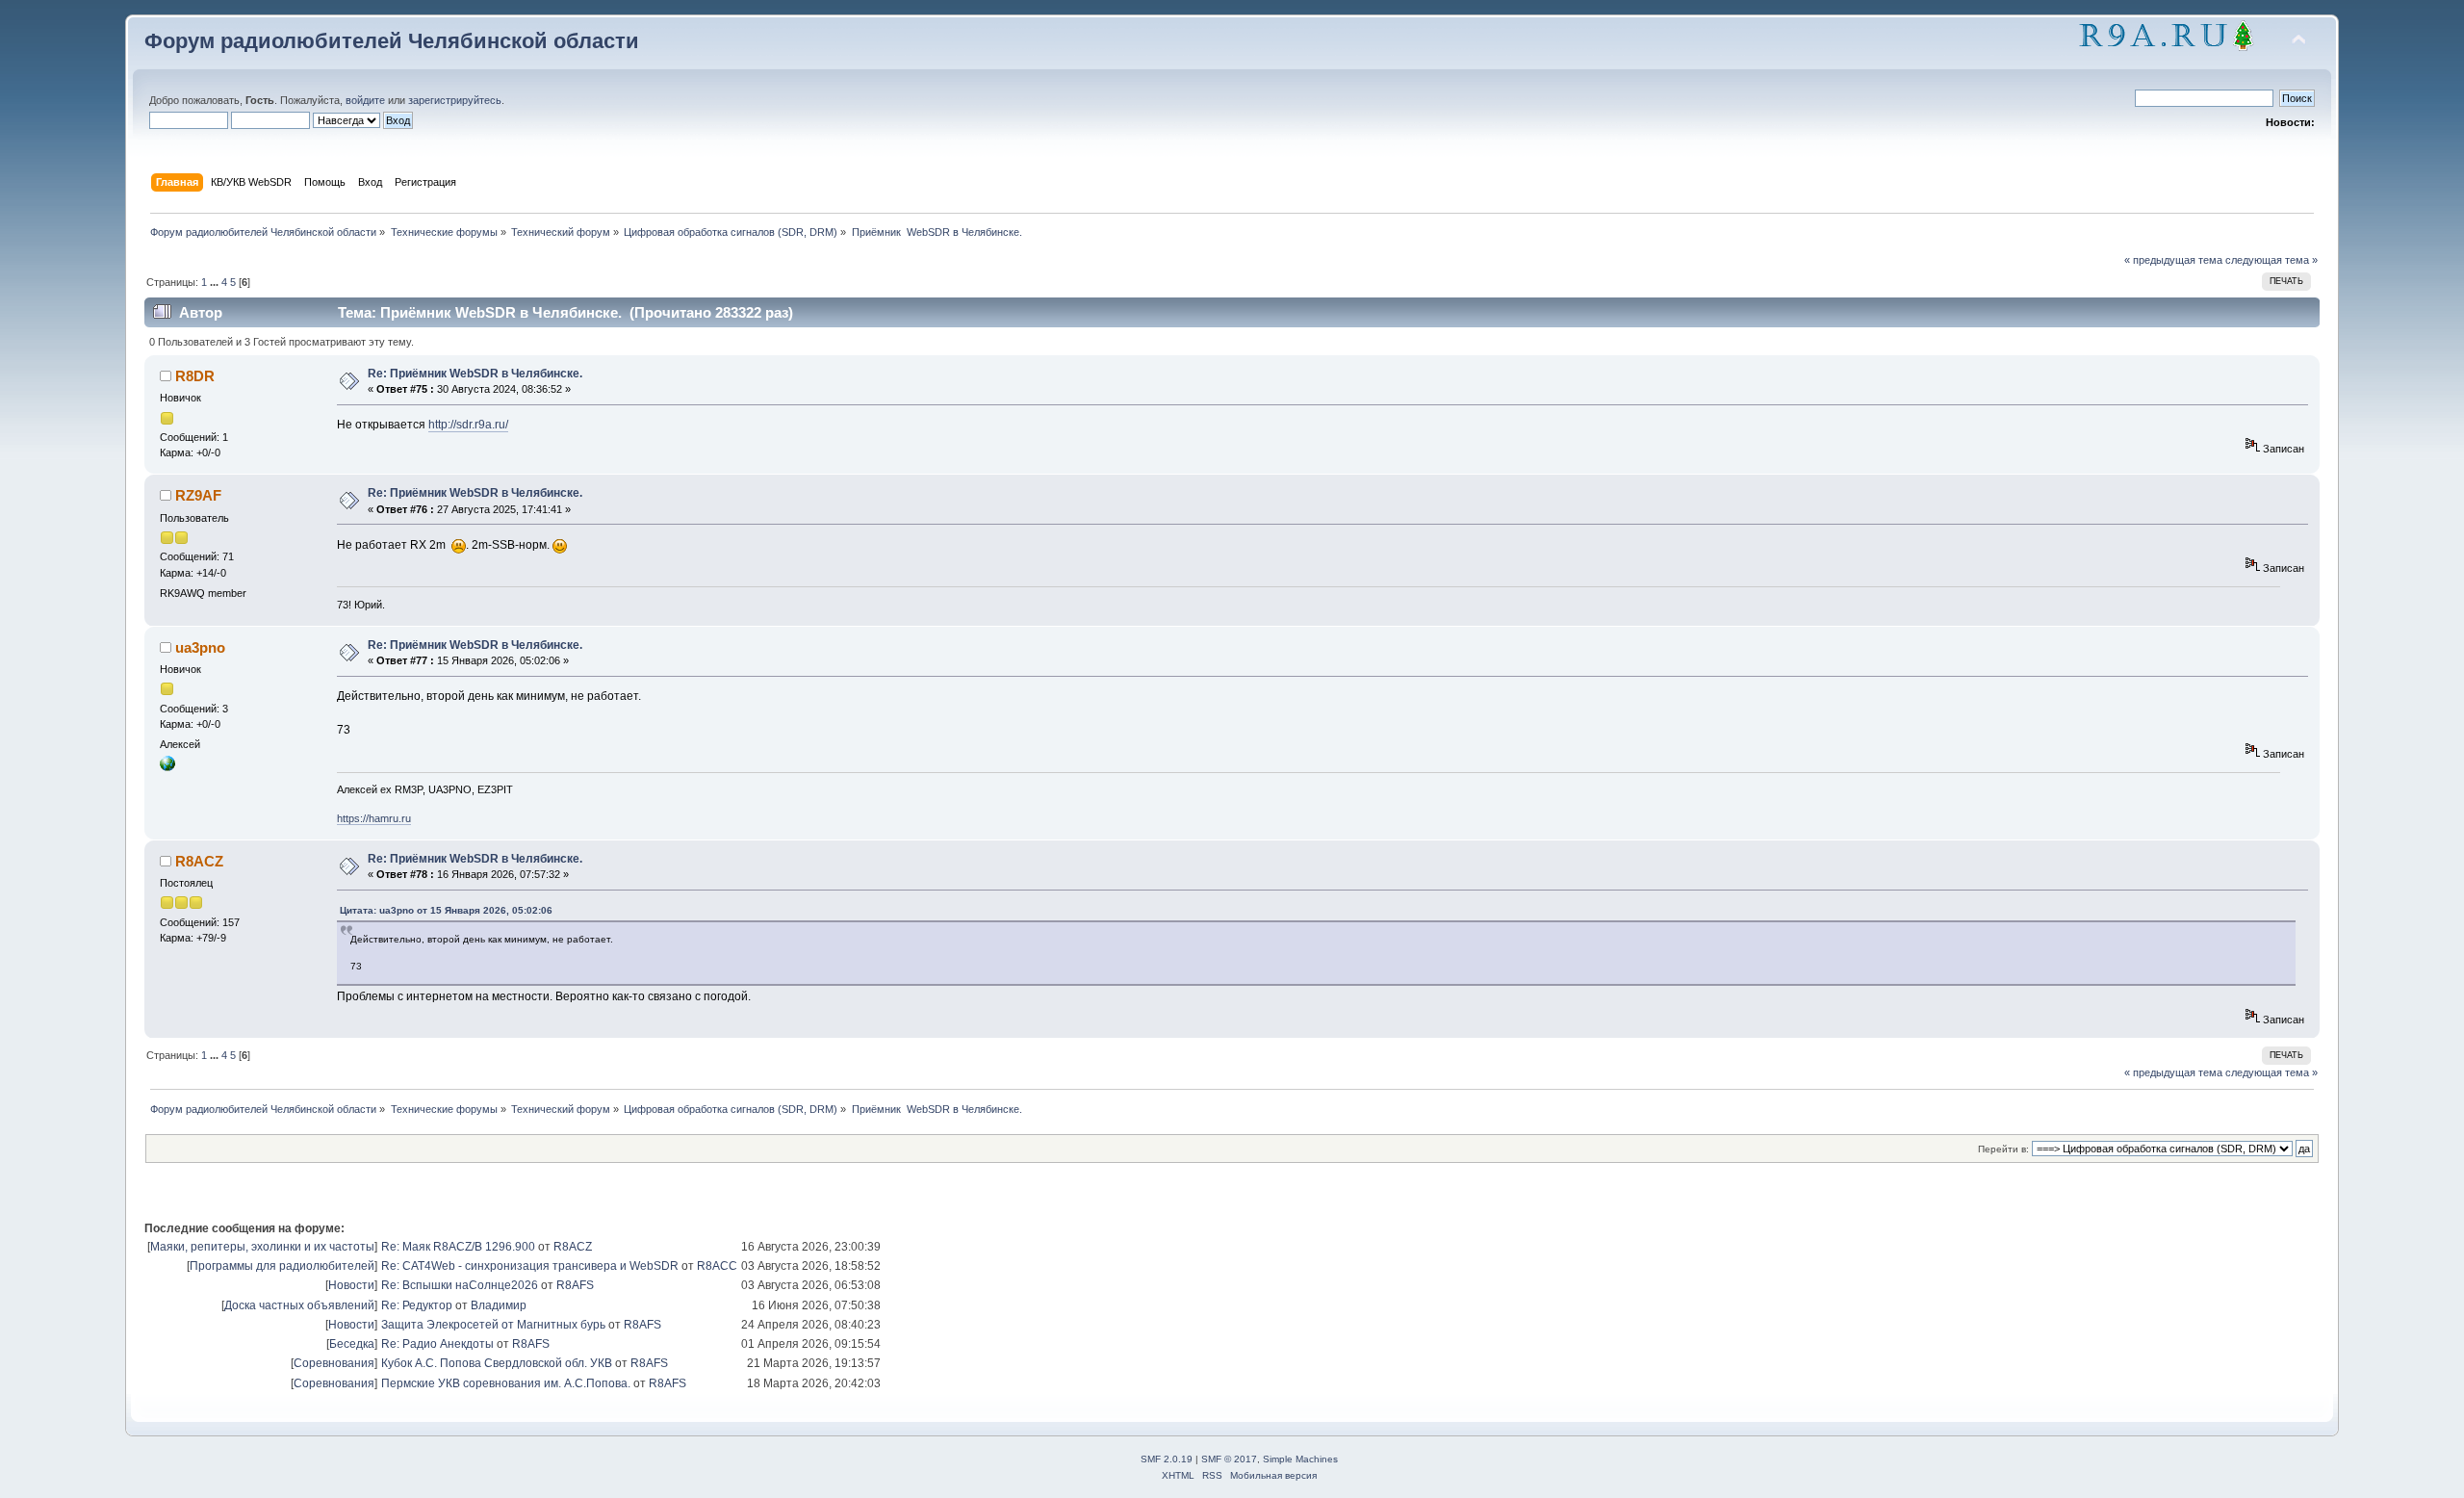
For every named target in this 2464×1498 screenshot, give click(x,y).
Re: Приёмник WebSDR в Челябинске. (475, 374)
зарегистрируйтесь (455, 100)
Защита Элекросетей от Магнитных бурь (493, 1325)
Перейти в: (2003, 1149)
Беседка (352, 1344)
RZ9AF (198, 495)
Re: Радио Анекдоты (437, 1344)
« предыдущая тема (2173, 260)
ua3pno (200, 647)
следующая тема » (2271, 260)
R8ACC (717, 1266)
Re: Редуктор (417, 1305)
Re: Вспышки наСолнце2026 (460, 1285)
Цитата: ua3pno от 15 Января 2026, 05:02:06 (446, 910)
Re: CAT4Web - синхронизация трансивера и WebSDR (530, 1266)
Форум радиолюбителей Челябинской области (392, 41)
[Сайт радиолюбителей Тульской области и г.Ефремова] (167, 767)
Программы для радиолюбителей (282, 1266)
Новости (351, 1285)
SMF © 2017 (1229, 1459)
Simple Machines (1300, 1459)
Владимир (499, 1305)
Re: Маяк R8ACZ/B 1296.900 (458, 1247)
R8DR (195, 376)
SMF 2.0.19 (1167, 1459)
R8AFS (575, 1285)
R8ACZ (199, 861)
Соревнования (334, 1363)
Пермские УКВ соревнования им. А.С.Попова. (506, 1383)
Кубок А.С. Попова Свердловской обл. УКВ (497, 1363)
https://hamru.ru (374, 818)
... (216, 282)
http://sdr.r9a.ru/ (468, 425)
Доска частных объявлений (299, 1305)
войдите (365, 100)
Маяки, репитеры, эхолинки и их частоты (262, 1247)
